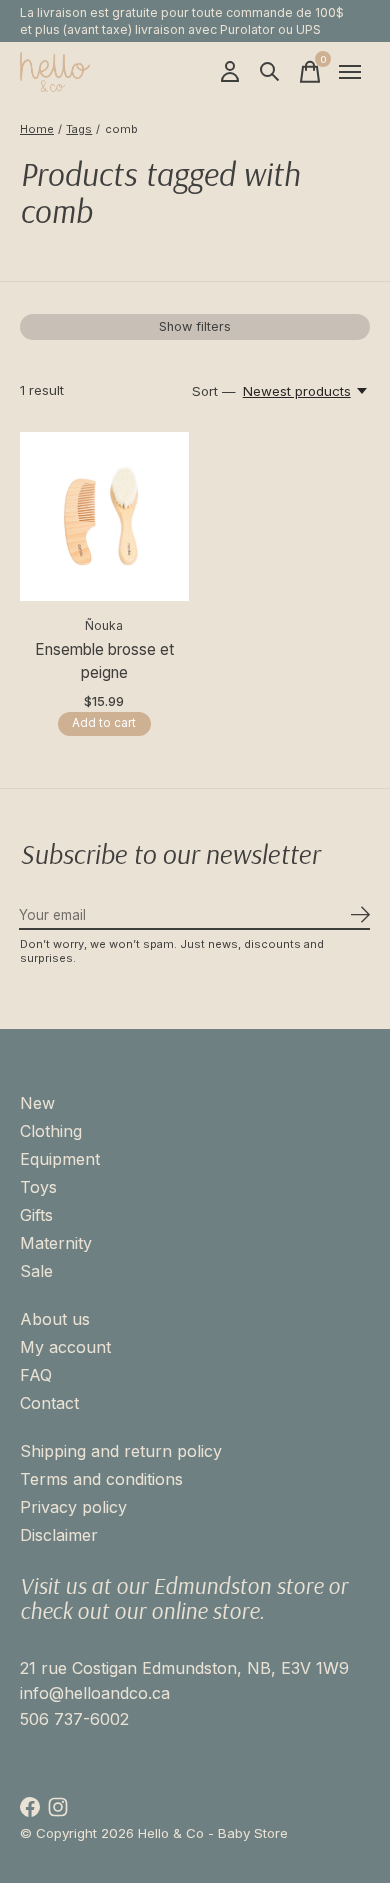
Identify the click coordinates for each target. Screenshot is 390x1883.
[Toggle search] (270, 72)
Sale (36, 1271)
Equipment (60, 1159)
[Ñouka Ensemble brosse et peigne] (104, 516)
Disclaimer (59, 1535)
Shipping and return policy (121, 1451)
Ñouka (104, 625)
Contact (49, 1403)
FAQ (36, 1375)
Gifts (36, 1215)
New (37, 1103)
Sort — (214, 391)
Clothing (51, 1131)
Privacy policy (73, 1507)
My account (65, 1347)
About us (55, 1319)
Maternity (56, 1243)
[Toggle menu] (350, 72)
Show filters (195, 326)
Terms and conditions (101, 1479)
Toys (38, 1187)
